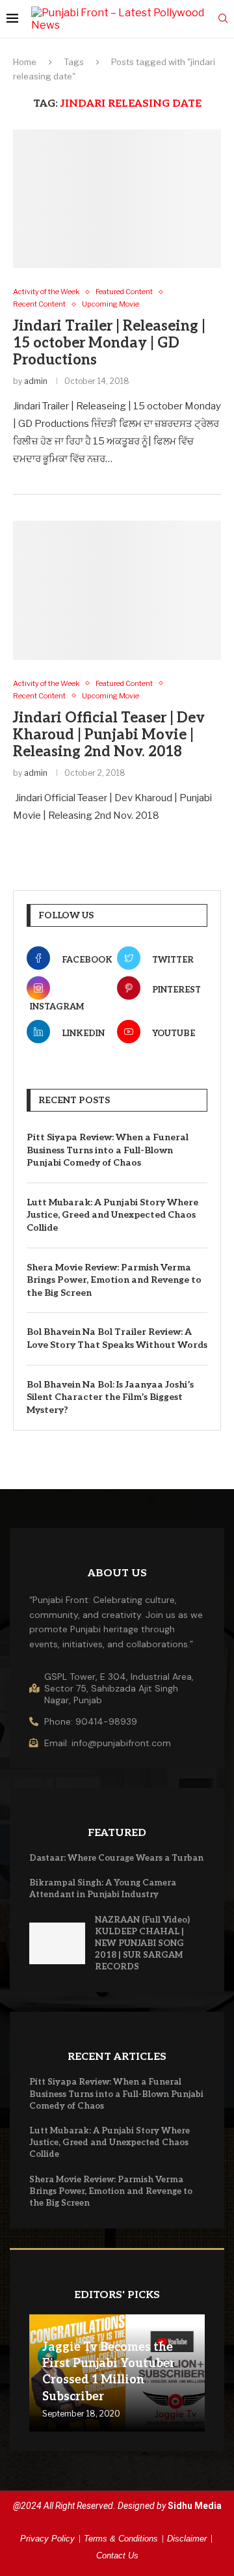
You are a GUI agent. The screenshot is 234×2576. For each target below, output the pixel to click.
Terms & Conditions (121, 2539)
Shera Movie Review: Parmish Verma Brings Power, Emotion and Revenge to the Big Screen (114, 1280)
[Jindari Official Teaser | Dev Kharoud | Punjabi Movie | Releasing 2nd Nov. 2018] (117, 590)
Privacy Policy (47, 2539)
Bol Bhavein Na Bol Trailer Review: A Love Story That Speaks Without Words (117, 1338)
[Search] (223, 19)
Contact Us (117, 2555)
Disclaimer (187, 2539)
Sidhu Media (195, 2506)
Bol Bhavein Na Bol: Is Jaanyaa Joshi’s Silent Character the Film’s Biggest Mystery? (110, 1397)
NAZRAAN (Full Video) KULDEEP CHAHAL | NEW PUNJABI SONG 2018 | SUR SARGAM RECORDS (142, 1944)
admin (36, 381)
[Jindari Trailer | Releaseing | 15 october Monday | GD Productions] (117, 199)
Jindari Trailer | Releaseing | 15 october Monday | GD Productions (109, 343)
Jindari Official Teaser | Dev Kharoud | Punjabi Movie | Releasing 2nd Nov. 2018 (109, 735)
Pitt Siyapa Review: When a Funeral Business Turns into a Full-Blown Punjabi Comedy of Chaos (108, 1150)
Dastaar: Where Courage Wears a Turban (116, 1858)
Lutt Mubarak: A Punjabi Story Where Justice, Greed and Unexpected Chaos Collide (112, 1215)
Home (25, 62)
